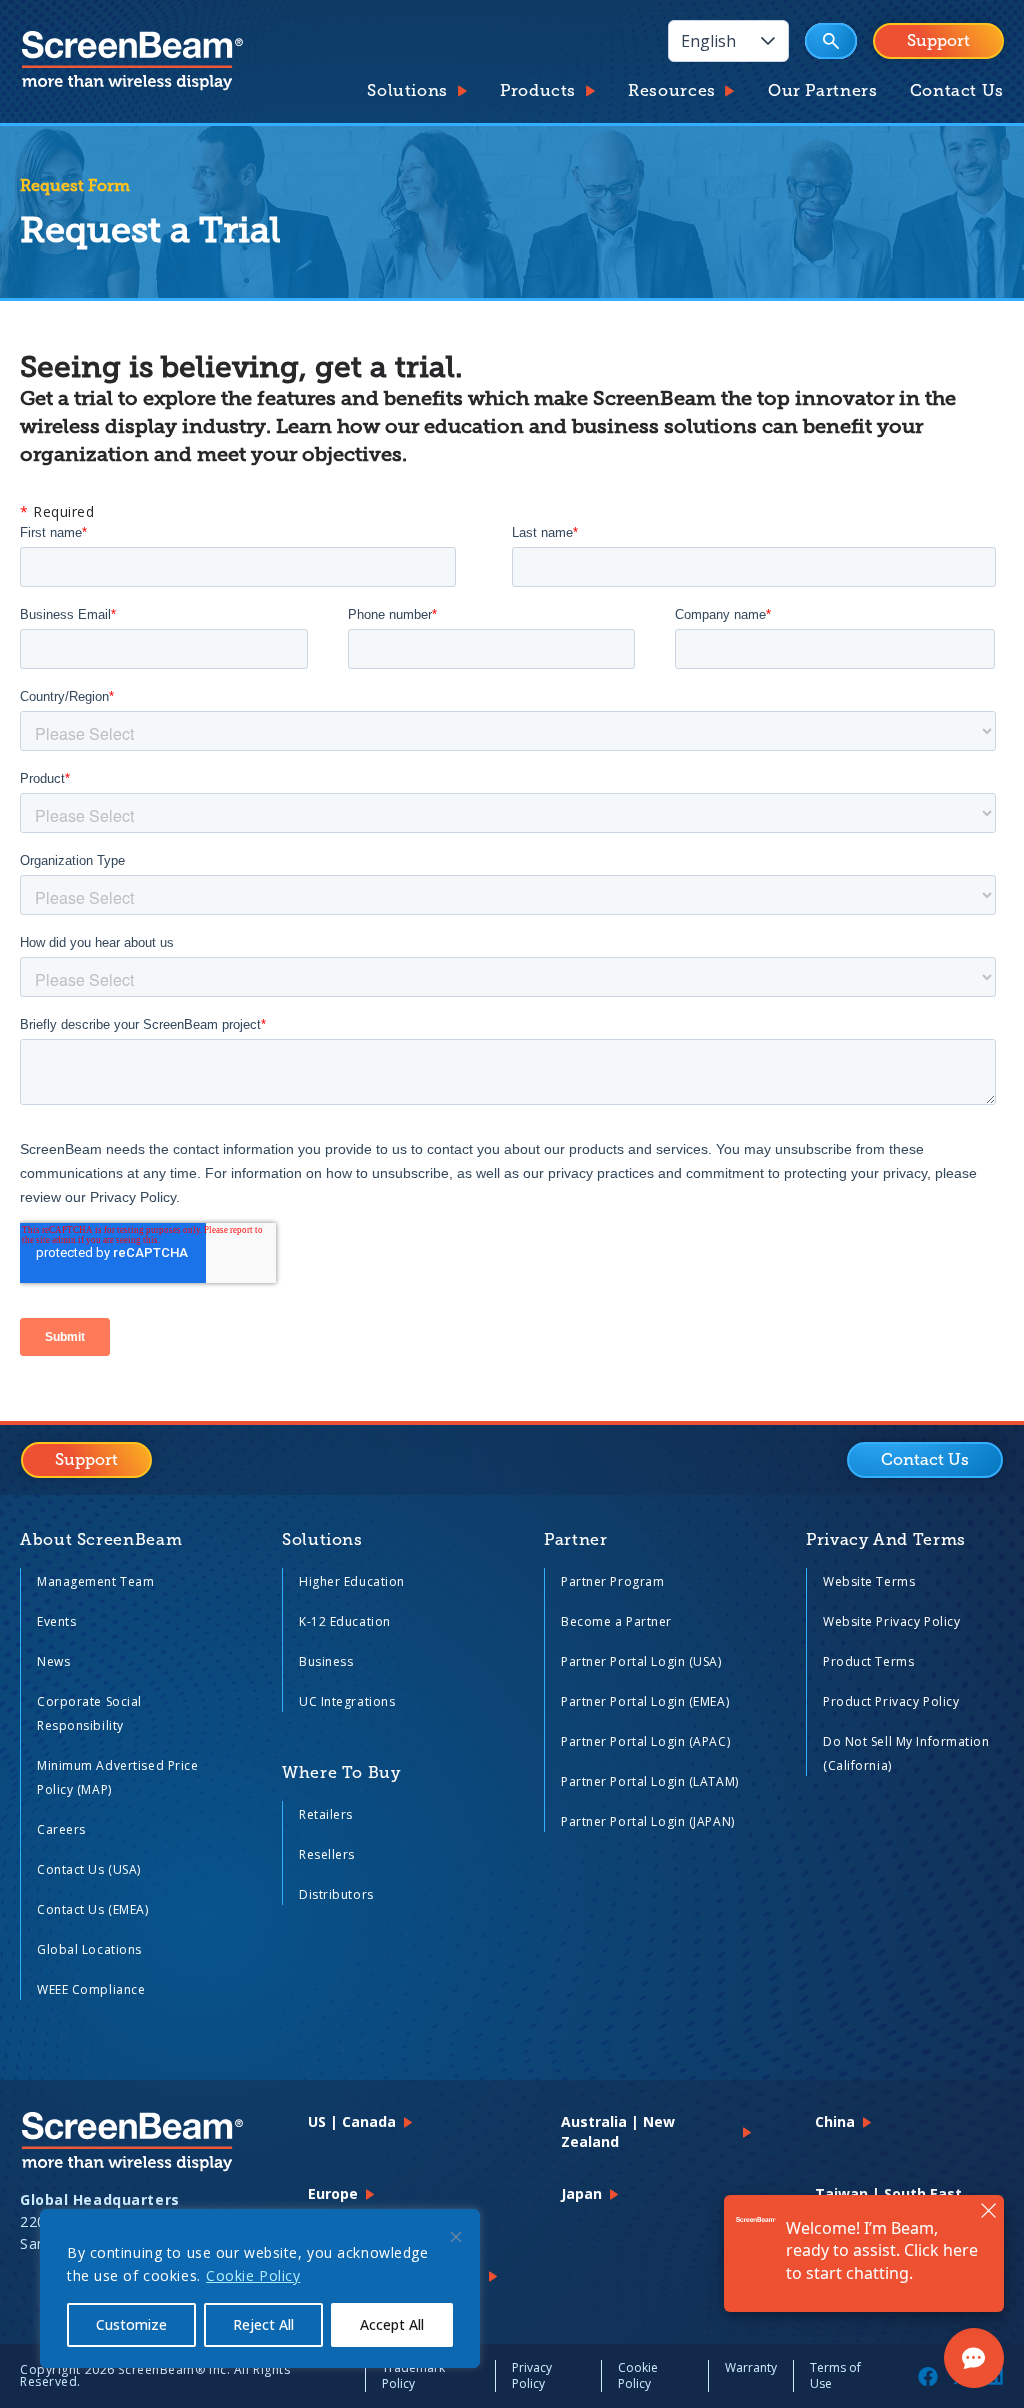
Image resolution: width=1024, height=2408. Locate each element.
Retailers (326, 1814)
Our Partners (823, 91)
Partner (575, 1540)
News (53, 1661)
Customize (131, 2324)
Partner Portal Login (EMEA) (645, 1701)
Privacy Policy (532, 2375)
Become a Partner (616, 1621)
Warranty (751, 2367)
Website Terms (869, 1581)
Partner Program (612, 1581)
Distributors (336, 1894)
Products (538, 91)
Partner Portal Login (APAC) (645, 1741)
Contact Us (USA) (89, 1869)
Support (938, 41)
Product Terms (868, 1661)
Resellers (327, 1854)
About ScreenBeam (101, 1540)
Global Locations (89, 1949)
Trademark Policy (413, 2375)
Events (56, 1621)
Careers (61, 1829)
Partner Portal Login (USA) (641, 1661)
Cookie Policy (253, 2275)
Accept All (392, 2324)
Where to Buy (341, 1773)
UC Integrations (347, 1701)
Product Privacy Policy (891, 1701)
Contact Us (957, 91)
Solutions (407, 91)
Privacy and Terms (886, 1540)
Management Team (95, 1581)
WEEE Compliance (91, 1989)
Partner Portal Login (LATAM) (650, 1781)
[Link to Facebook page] (928, 2376)
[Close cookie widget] (456, 2237)
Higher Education (352, 1581)
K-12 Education (345, 1621)
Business (326, 1661)
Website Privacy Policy (891, 1621)
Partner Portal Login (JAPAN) (648, 1821)
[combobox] (708, 41)
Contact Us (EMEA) (93, 1909)
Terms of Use (835, 2375)
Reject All (263, 2324)
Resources (672, 91)
